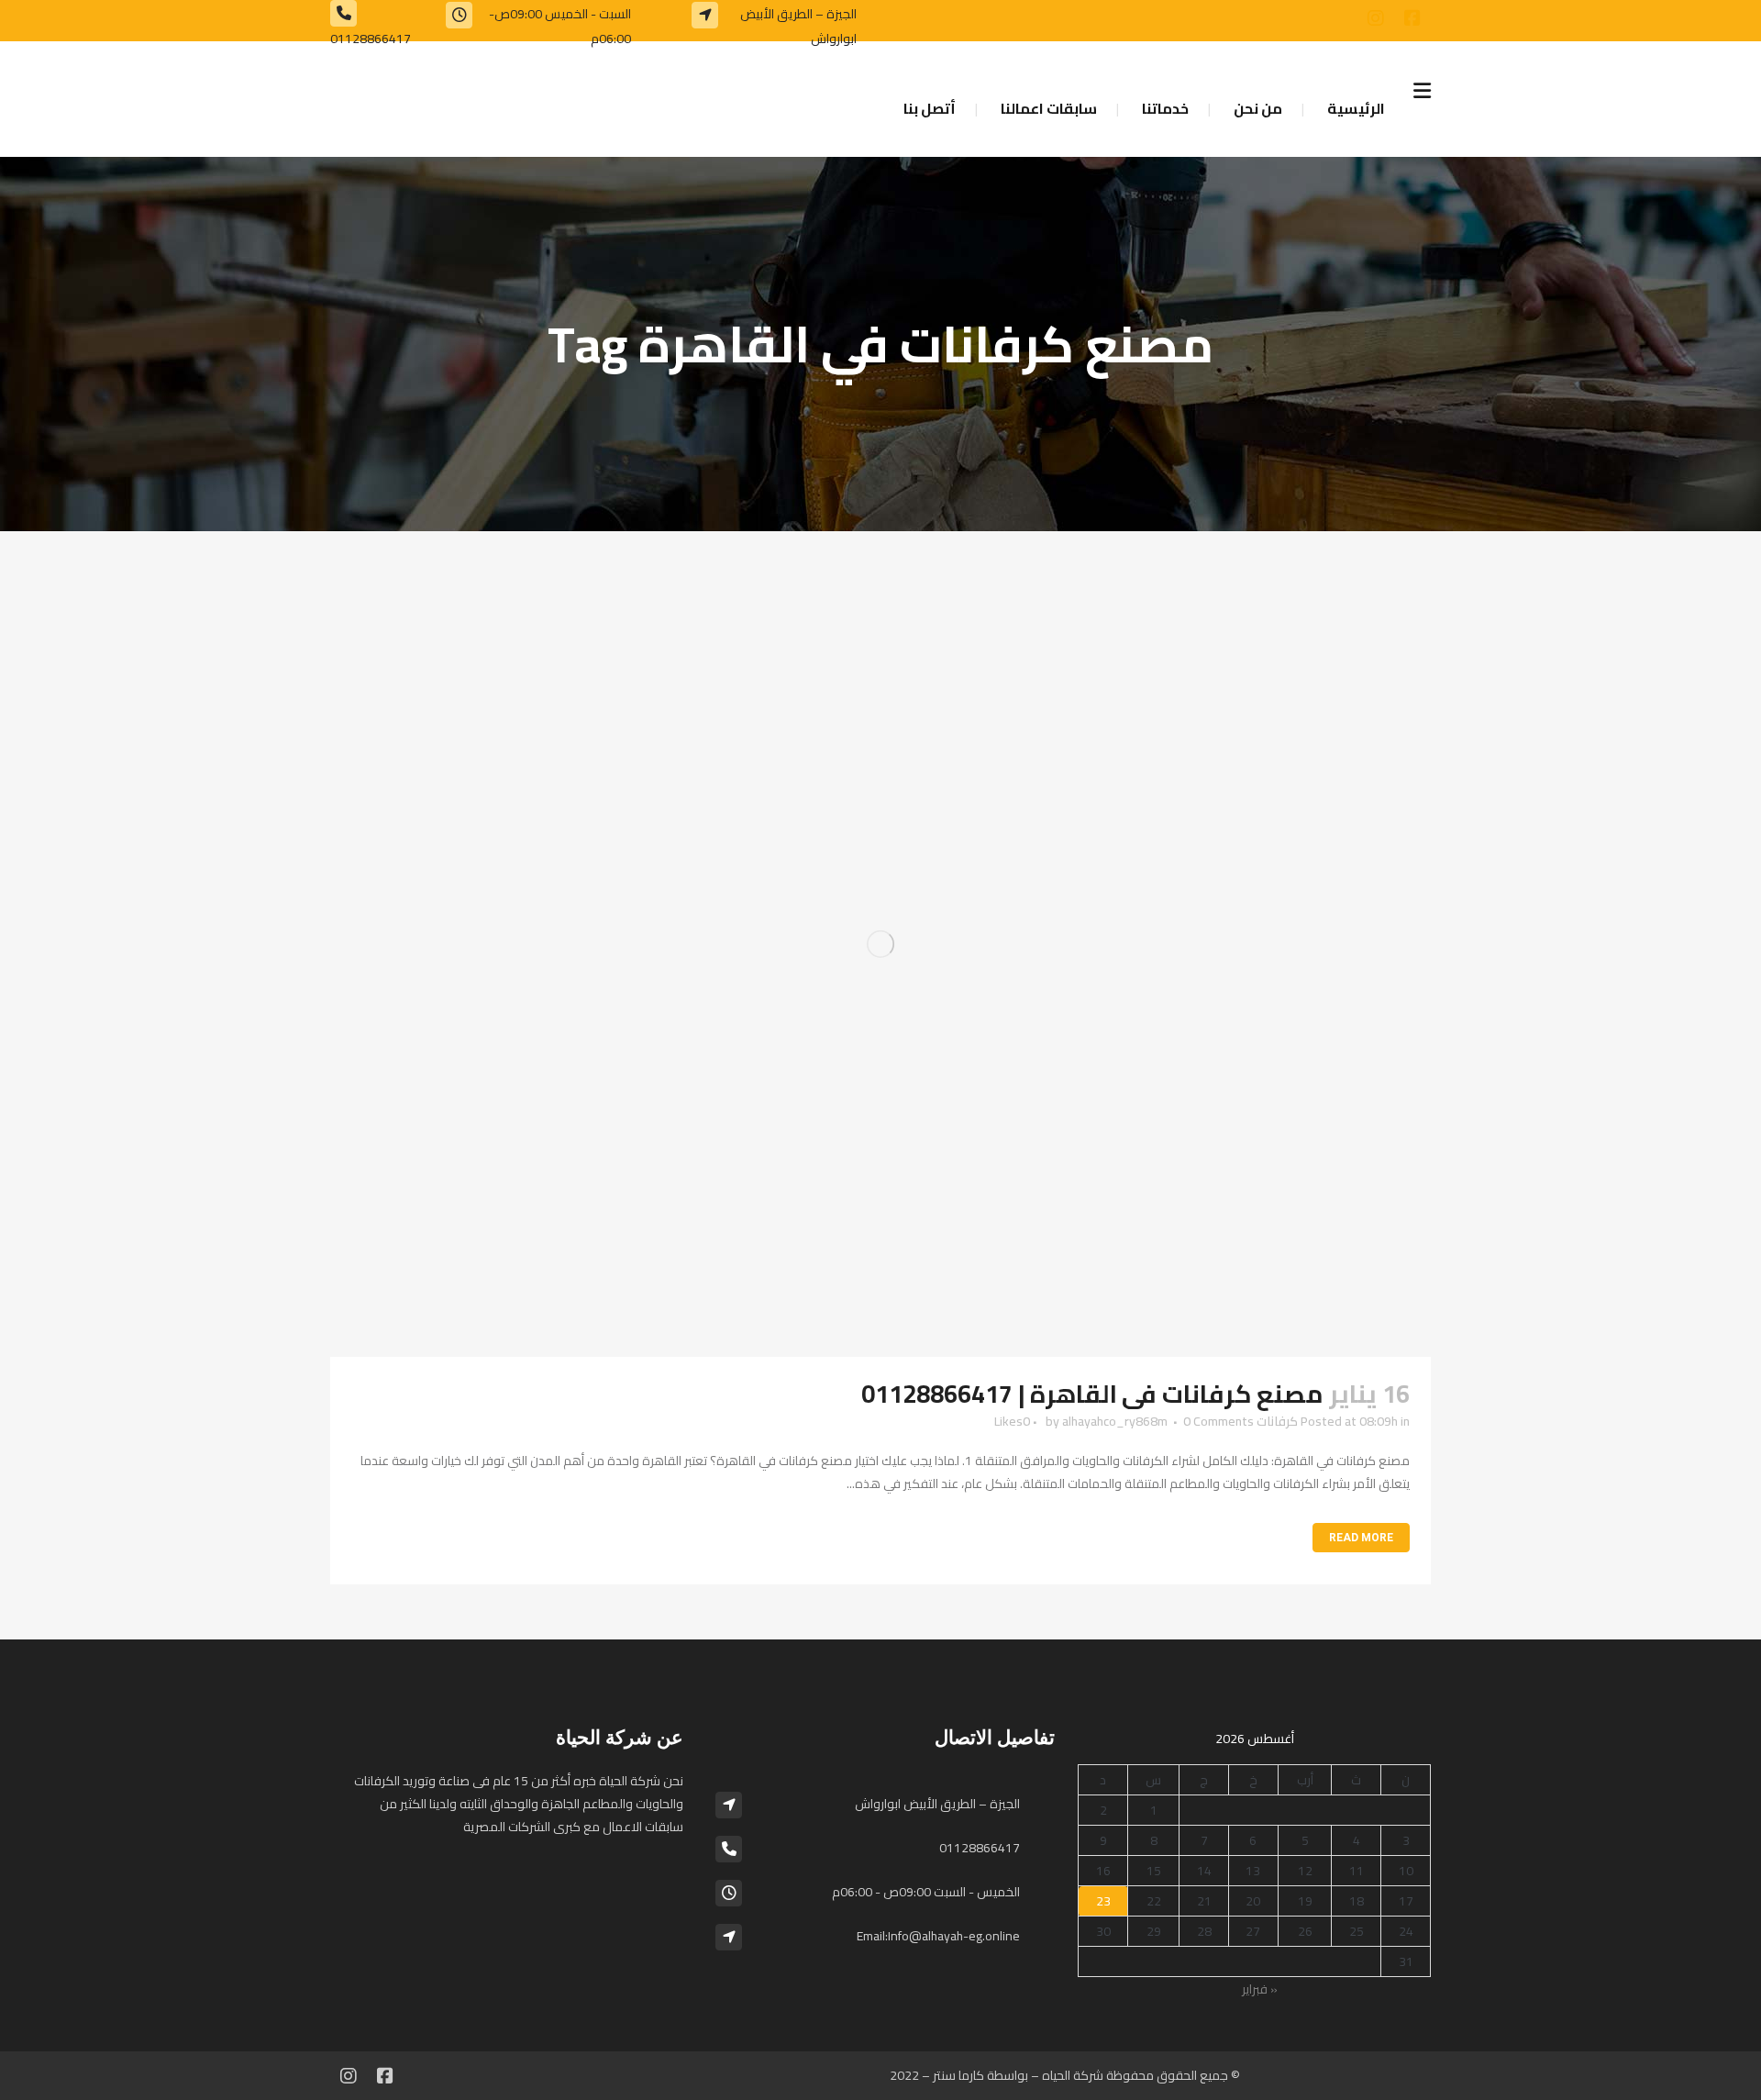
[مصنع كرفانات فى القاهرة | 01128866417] (880, 944)
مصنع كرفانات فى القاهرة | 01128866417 (1092, 1394)
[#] (1412, 18)
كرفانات (1277, 1421)
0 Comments (1218, 1421)
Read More (1361, 1538)
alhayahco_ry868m (1115, 1421)
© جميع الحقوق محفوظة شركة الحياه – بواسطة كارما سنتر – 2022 (1065, 2075)
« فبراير (1260, 1989)
